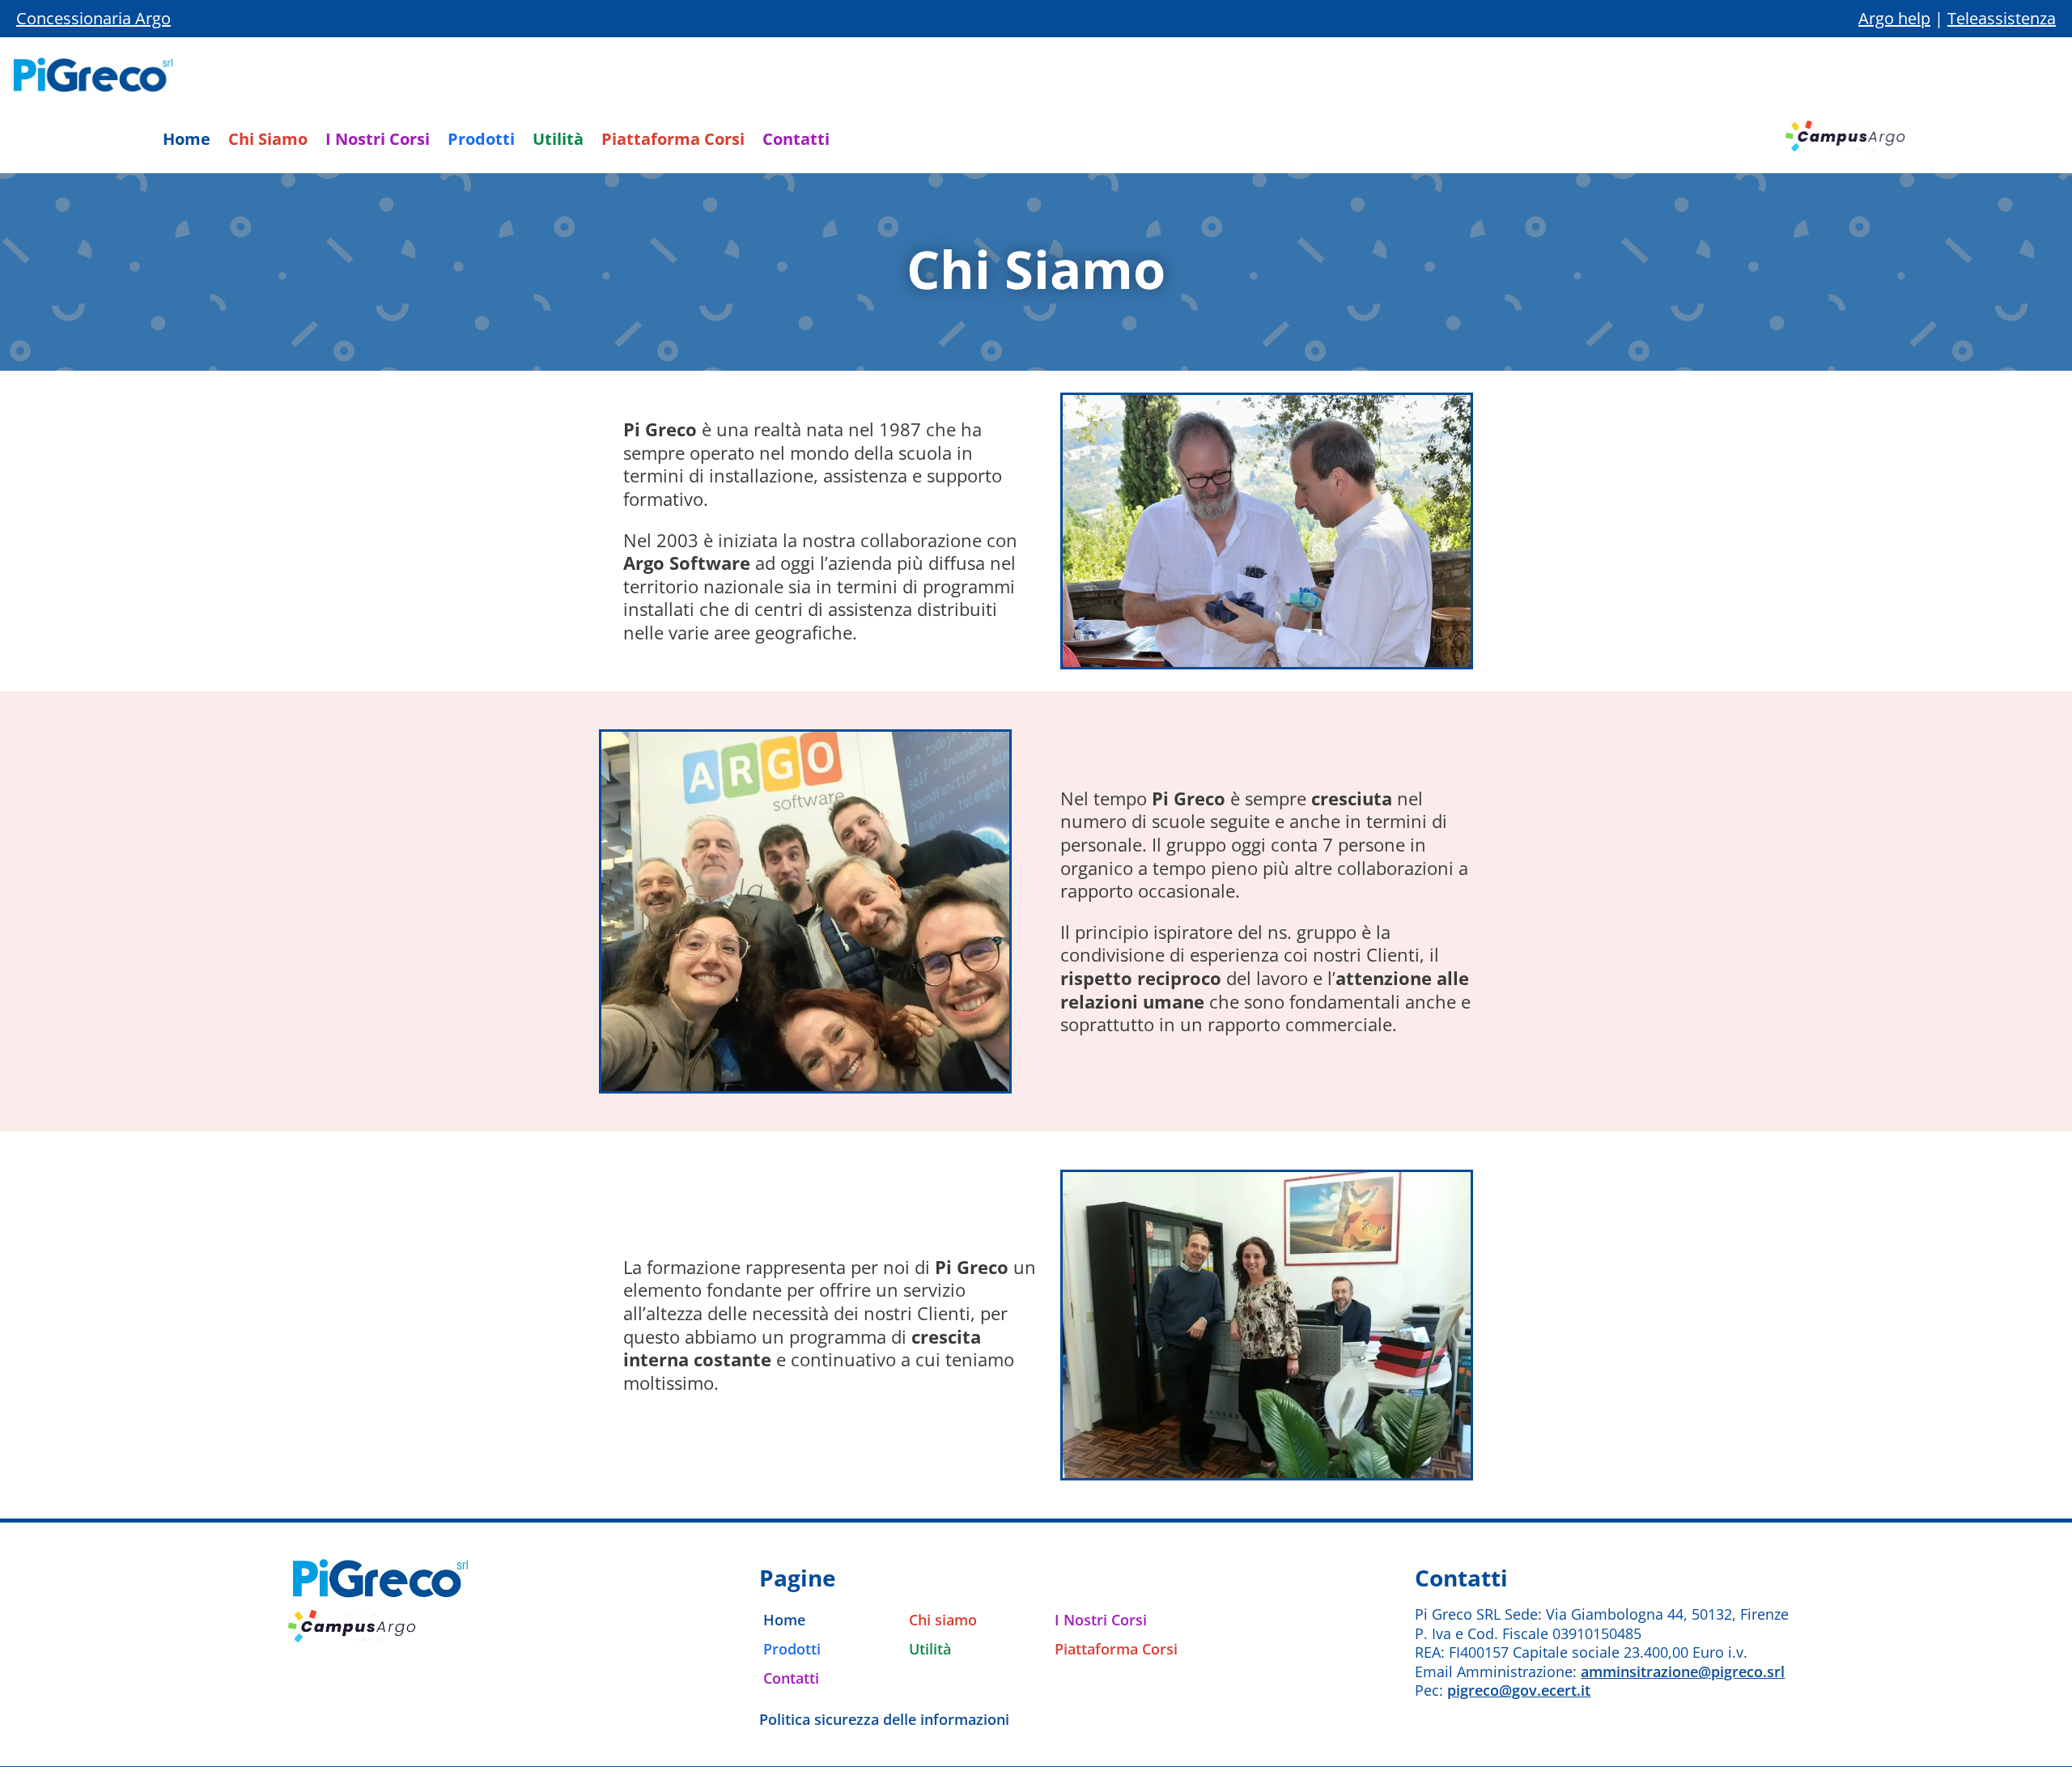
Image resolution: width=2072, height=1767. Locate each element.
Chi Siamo (268, 142)
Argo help (1894, 18)
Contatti (796, 142)
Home (187, 142)
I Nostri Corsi (378, 142)
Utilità (558, 142)
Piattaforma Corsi (673, 142)
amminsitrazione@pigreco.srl (1683, 1671)
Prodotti (481, 142)
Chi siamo (943, 1620)
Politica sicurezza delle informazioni (884, 1719)
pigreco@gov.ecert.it (1519, 1690)
